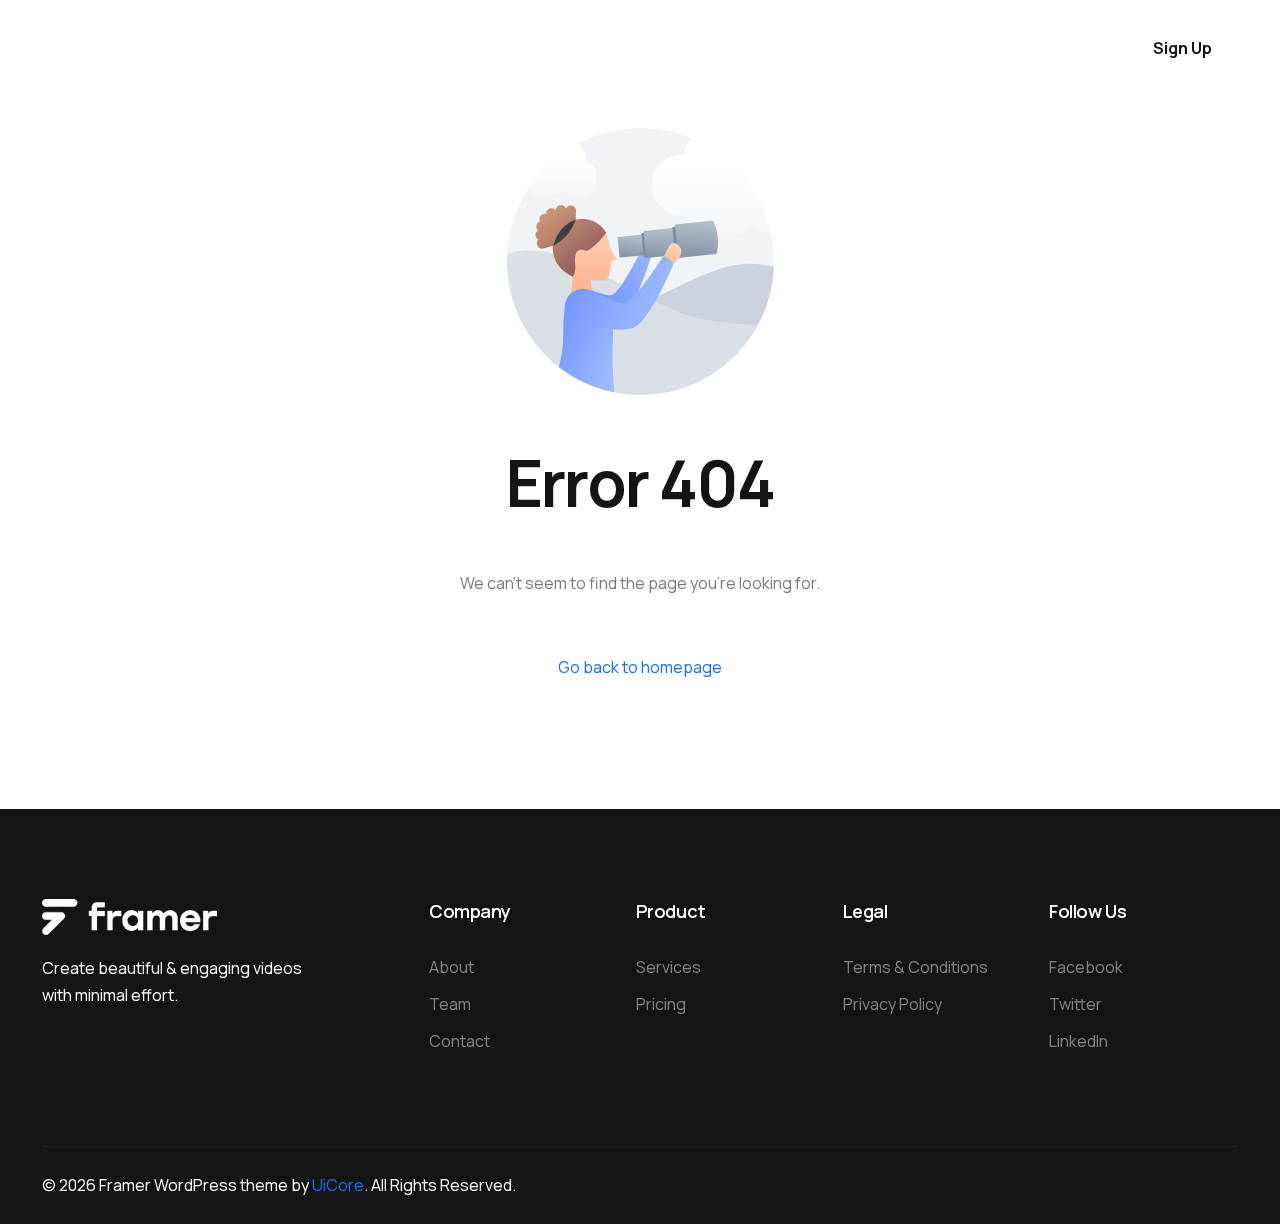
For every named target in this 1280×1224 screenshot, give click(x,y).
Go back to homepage (640, 667)
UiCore (338, 1185)
